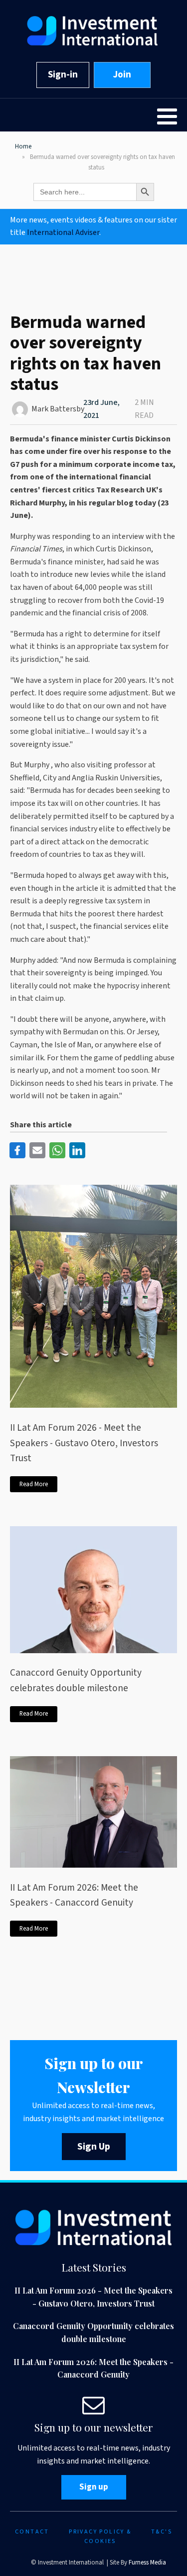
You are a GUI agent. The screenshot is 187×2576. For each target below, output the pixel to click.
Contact (32, 2532)
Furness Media (147, 2563)
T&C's (162, 2532)
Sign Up (94, 2147)
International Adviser (63, 232)
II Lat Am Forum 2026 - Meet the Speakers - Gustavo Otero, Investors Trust (84, 1443)
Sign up (94, 2487)
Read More (34, 1484)
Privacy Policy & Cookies (100, 2537)
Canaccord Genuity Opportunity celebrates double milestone (76, 1680)
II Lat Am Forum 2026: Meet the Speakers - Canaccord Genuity (74, 1895)
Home (23, 146)
